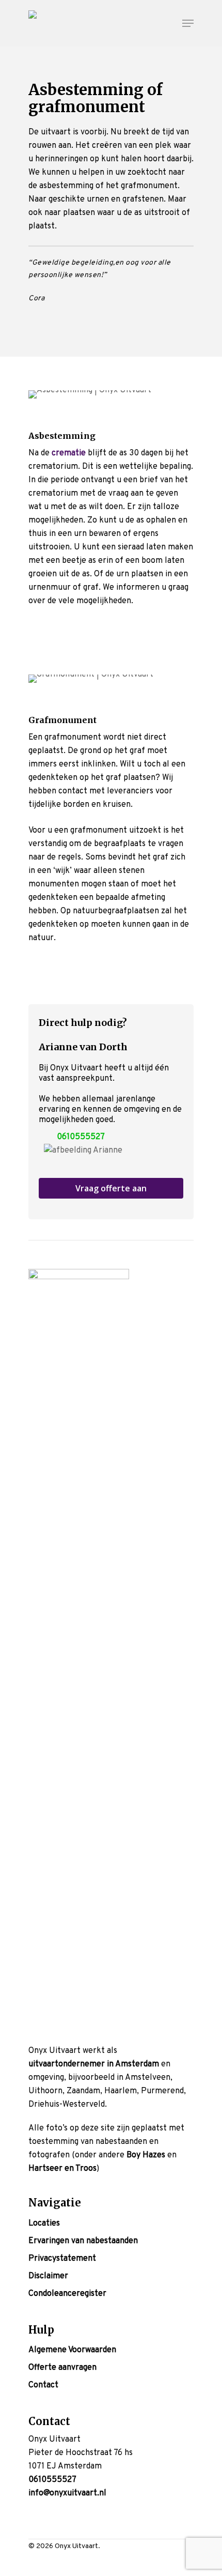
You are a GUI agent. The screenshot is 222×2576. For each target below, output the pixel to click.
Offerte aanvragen (62, 2368)
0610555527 (81, 1137)
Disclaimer (48, 2276)
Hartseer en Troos (62, 2169)
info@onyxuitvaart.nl (67, 2493)
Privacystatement (62, 2259)
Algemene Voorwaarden (72, 2350)
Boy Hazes (146, 2155)
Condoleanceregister (67, 2294)
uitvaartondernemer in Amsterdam (94, 2064)
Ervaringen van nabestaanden (83, 2241)
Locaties (44, 2224)
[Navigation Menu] (188, 23)
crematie (69, 453)
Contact (43, 2385)
